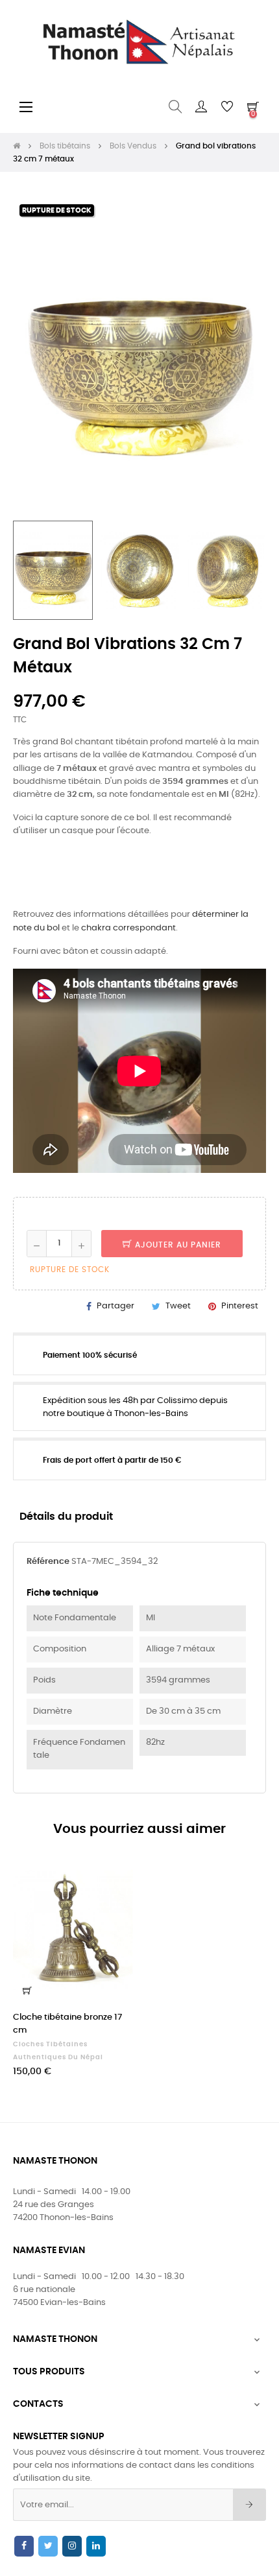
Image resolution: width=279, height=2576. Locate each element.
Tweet (178, 1306)
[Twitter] (48, 2546)
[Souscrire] (249, 2505)
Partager (115, 1306)
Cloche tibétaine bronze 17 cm (67, 2024)
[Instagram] (72, 2546)
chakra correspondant (128, 928)
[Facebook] (24, 2546)
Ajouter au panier (177, 1245)
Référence (48, 1562)
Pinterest (240, 1306)
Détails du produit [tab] (66, 1517)
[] (27, 1991)
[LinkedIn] (96, 2546)
